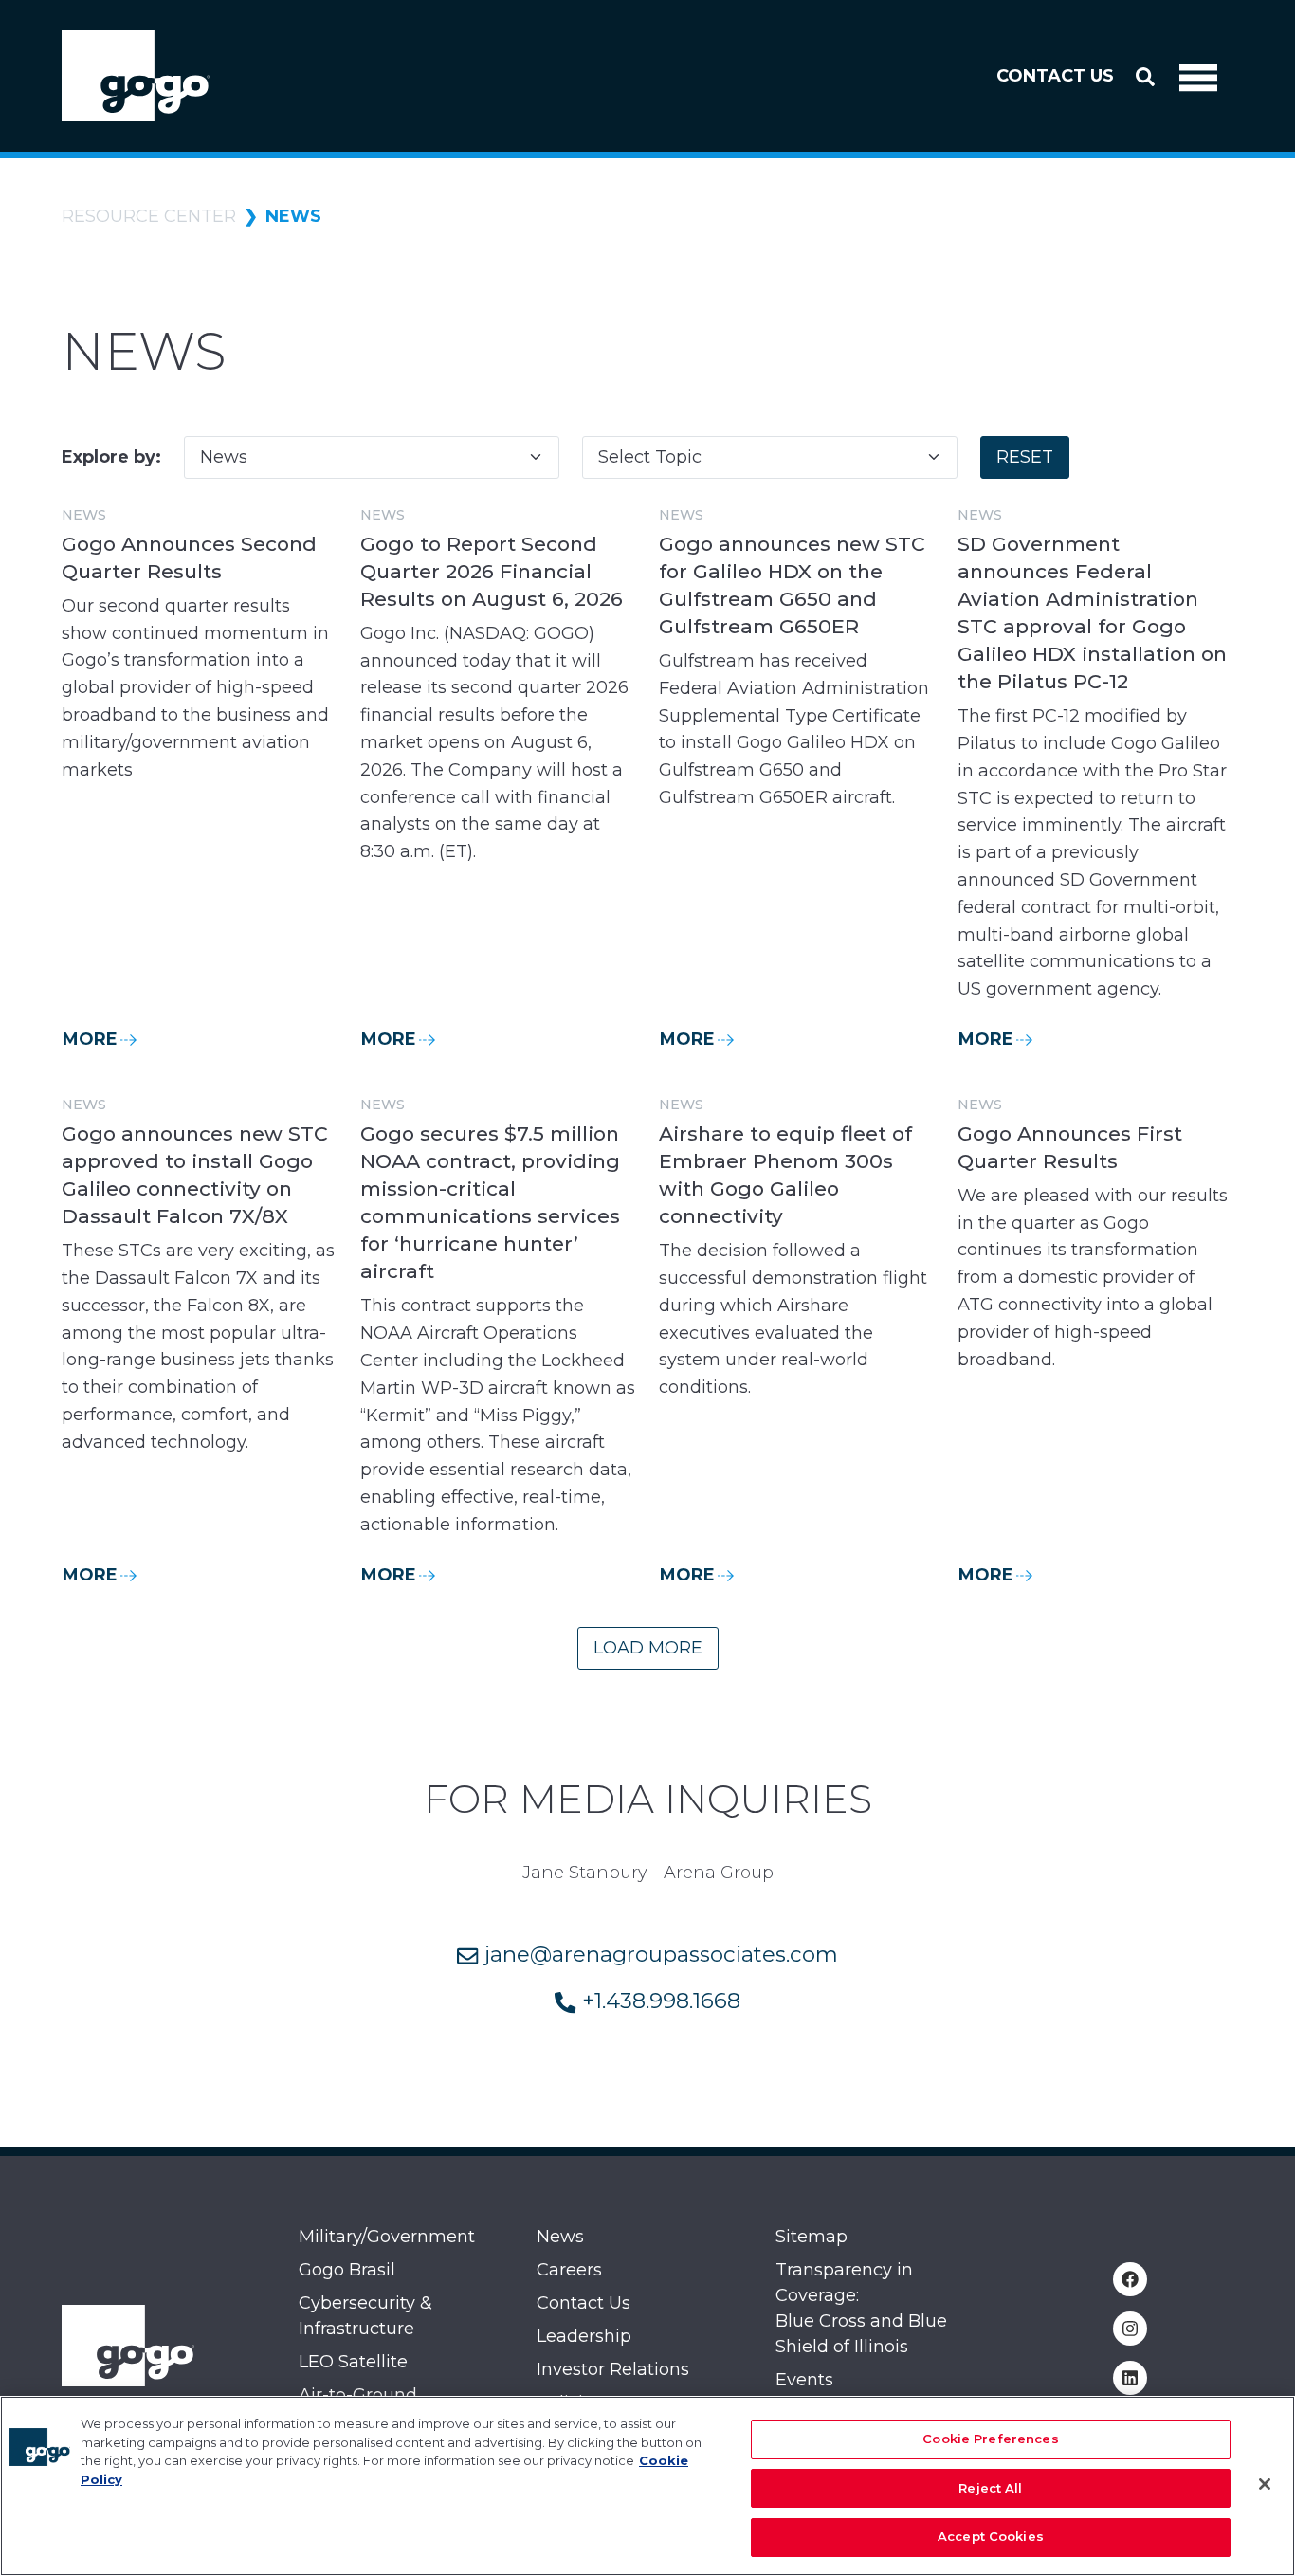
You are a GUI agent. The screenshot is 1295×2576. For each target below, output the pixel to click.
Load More (648, 1648)
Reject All (990, 2488)
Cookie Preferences (990, 2439)
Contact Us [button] (1055, 76)
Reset (1025, 457)
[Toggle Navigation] (1198, 76)
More (90, 1039)
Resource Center (149, 216)
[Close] (1265, 2484)
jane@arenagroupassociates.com (658, 1954)
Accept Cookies (991, 2536)
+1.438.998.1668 (658, 2001)
